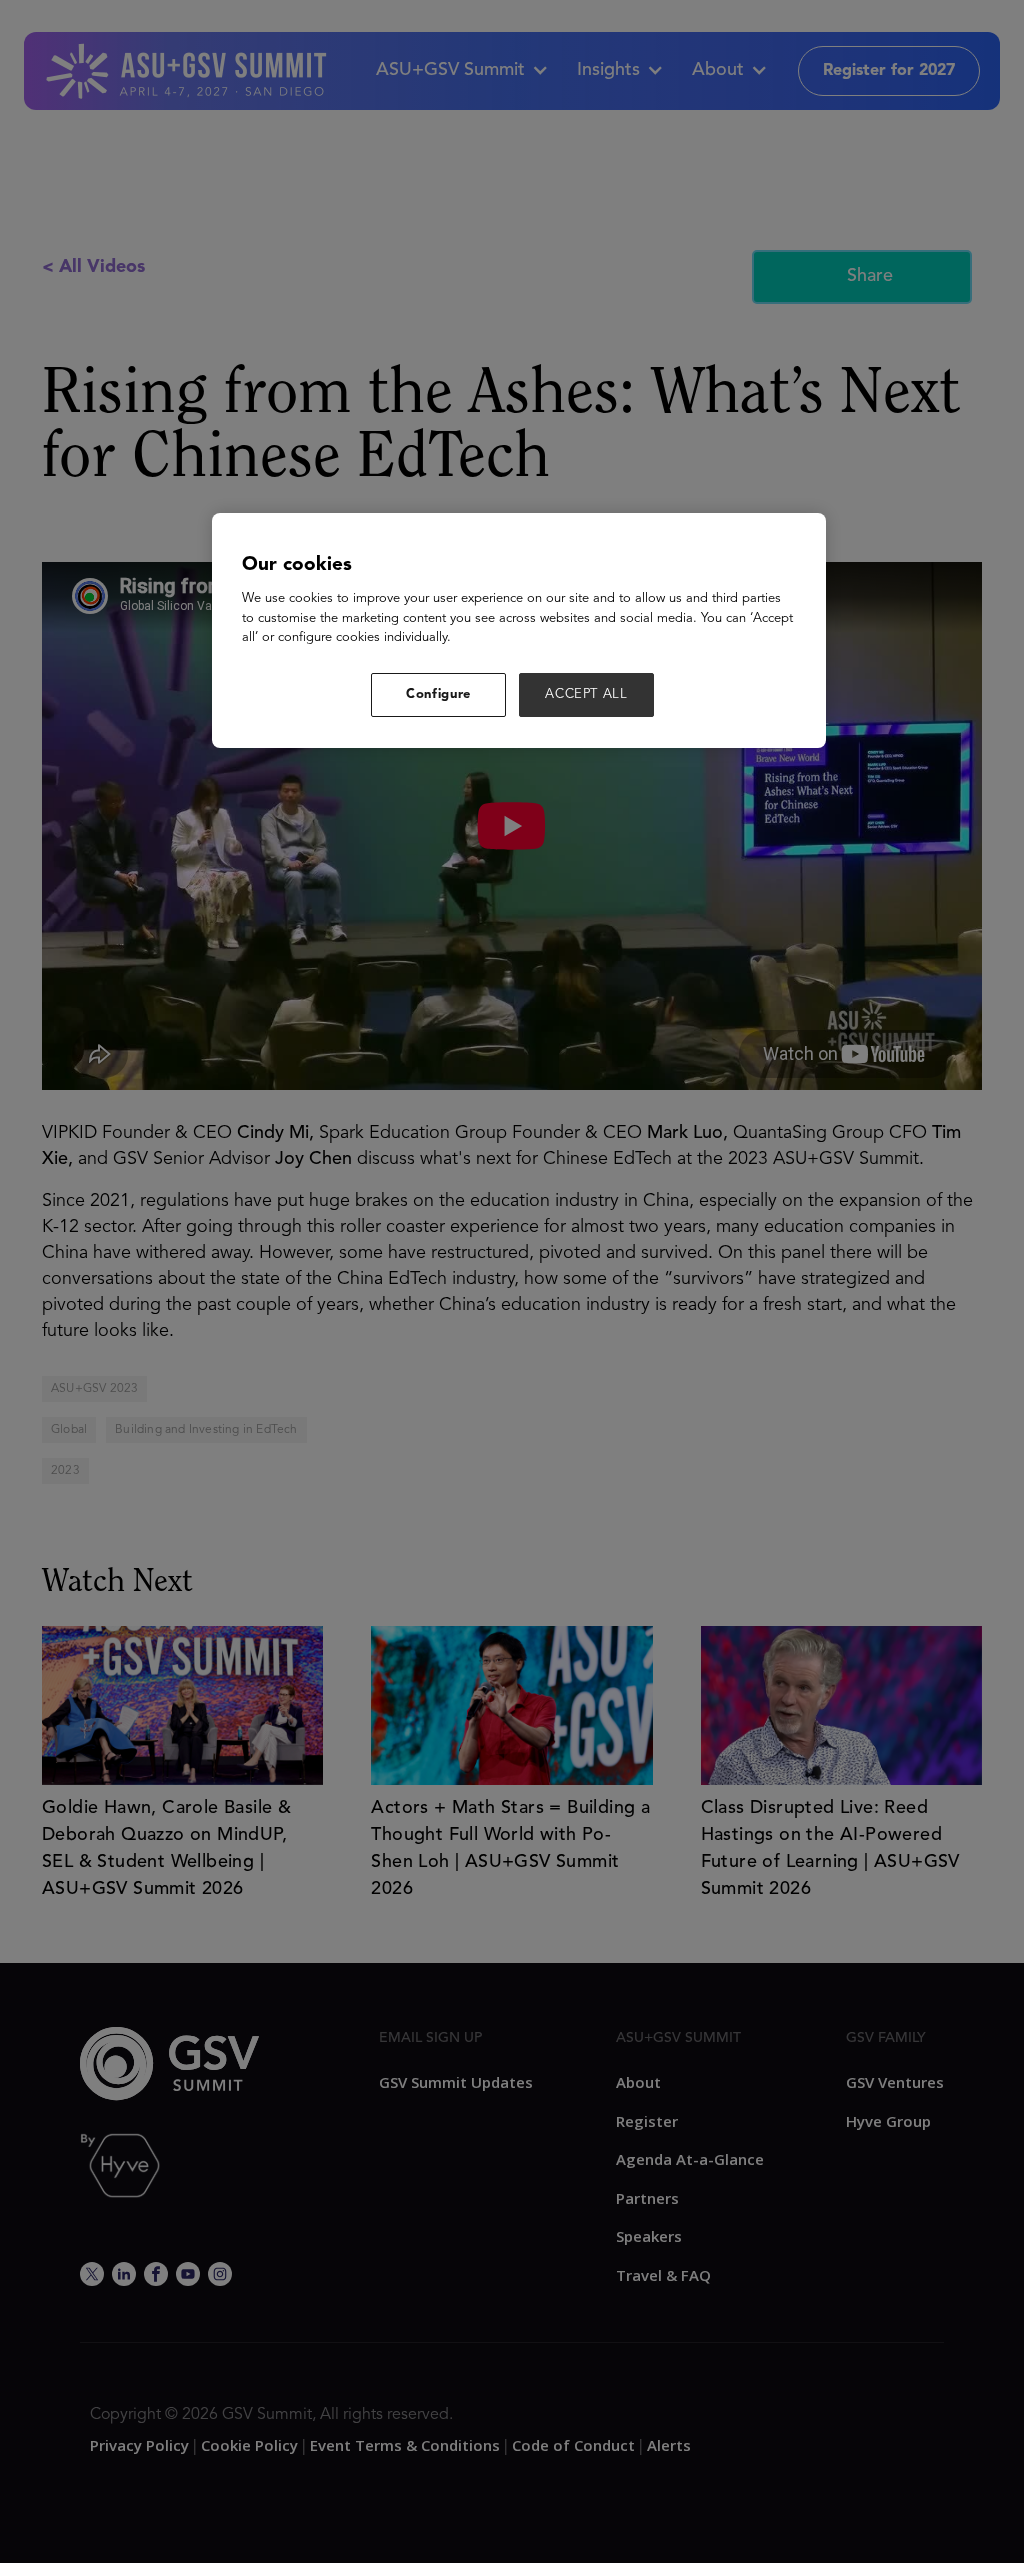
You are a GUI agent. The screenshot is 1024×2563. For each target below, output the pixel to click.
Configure (438, 694)
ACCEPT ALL (586, 694)
